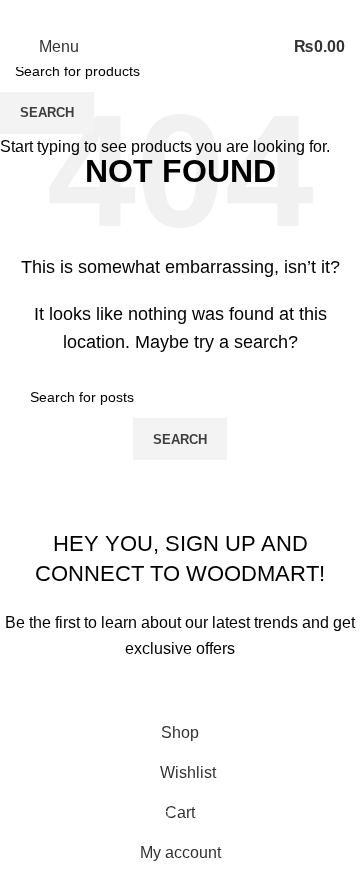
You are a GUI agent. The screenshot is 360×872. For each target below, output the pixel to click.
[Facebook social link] (132, 13)
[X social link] (156, 13)
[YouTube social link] (204, 13)
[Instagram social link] (180, 13)
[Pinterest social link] (228, 13)
